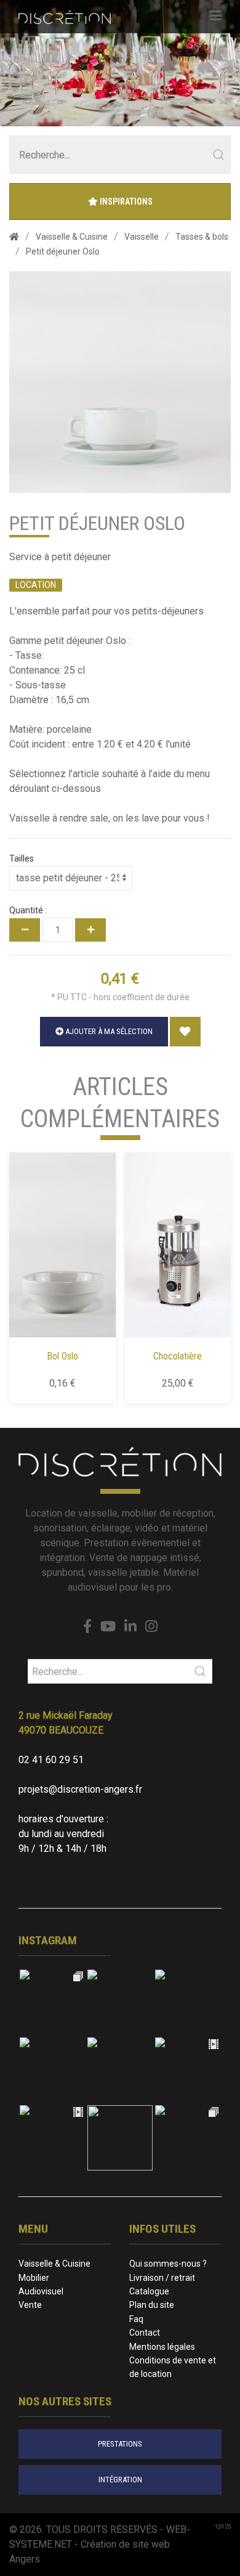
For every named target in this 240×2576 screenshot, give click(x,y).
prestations (120, 2444)
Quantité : (28, 910)
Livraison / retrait (162, 2278)
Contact (145, 2333)
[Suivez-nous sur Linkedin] (130, 1627)
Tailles (22, 858)
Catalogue (149, 2291)
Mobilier (34, 2278)
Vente (30, 2305)
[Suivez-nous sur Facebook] (87, 1627)
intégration (120, 2480)
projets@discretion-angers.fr (80, 1789)
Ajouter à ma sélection (108, 1031)
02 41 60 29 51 (51, 1760)
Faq (136, 2319)
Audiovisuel (41, 2291)
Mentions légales (162, 2347)
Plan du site (152, 2305)
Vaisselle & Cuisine (54, 2264)
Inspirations (125, 202)
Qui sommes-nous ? (168, 2264)
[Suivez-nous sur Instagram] (151, 1627)
